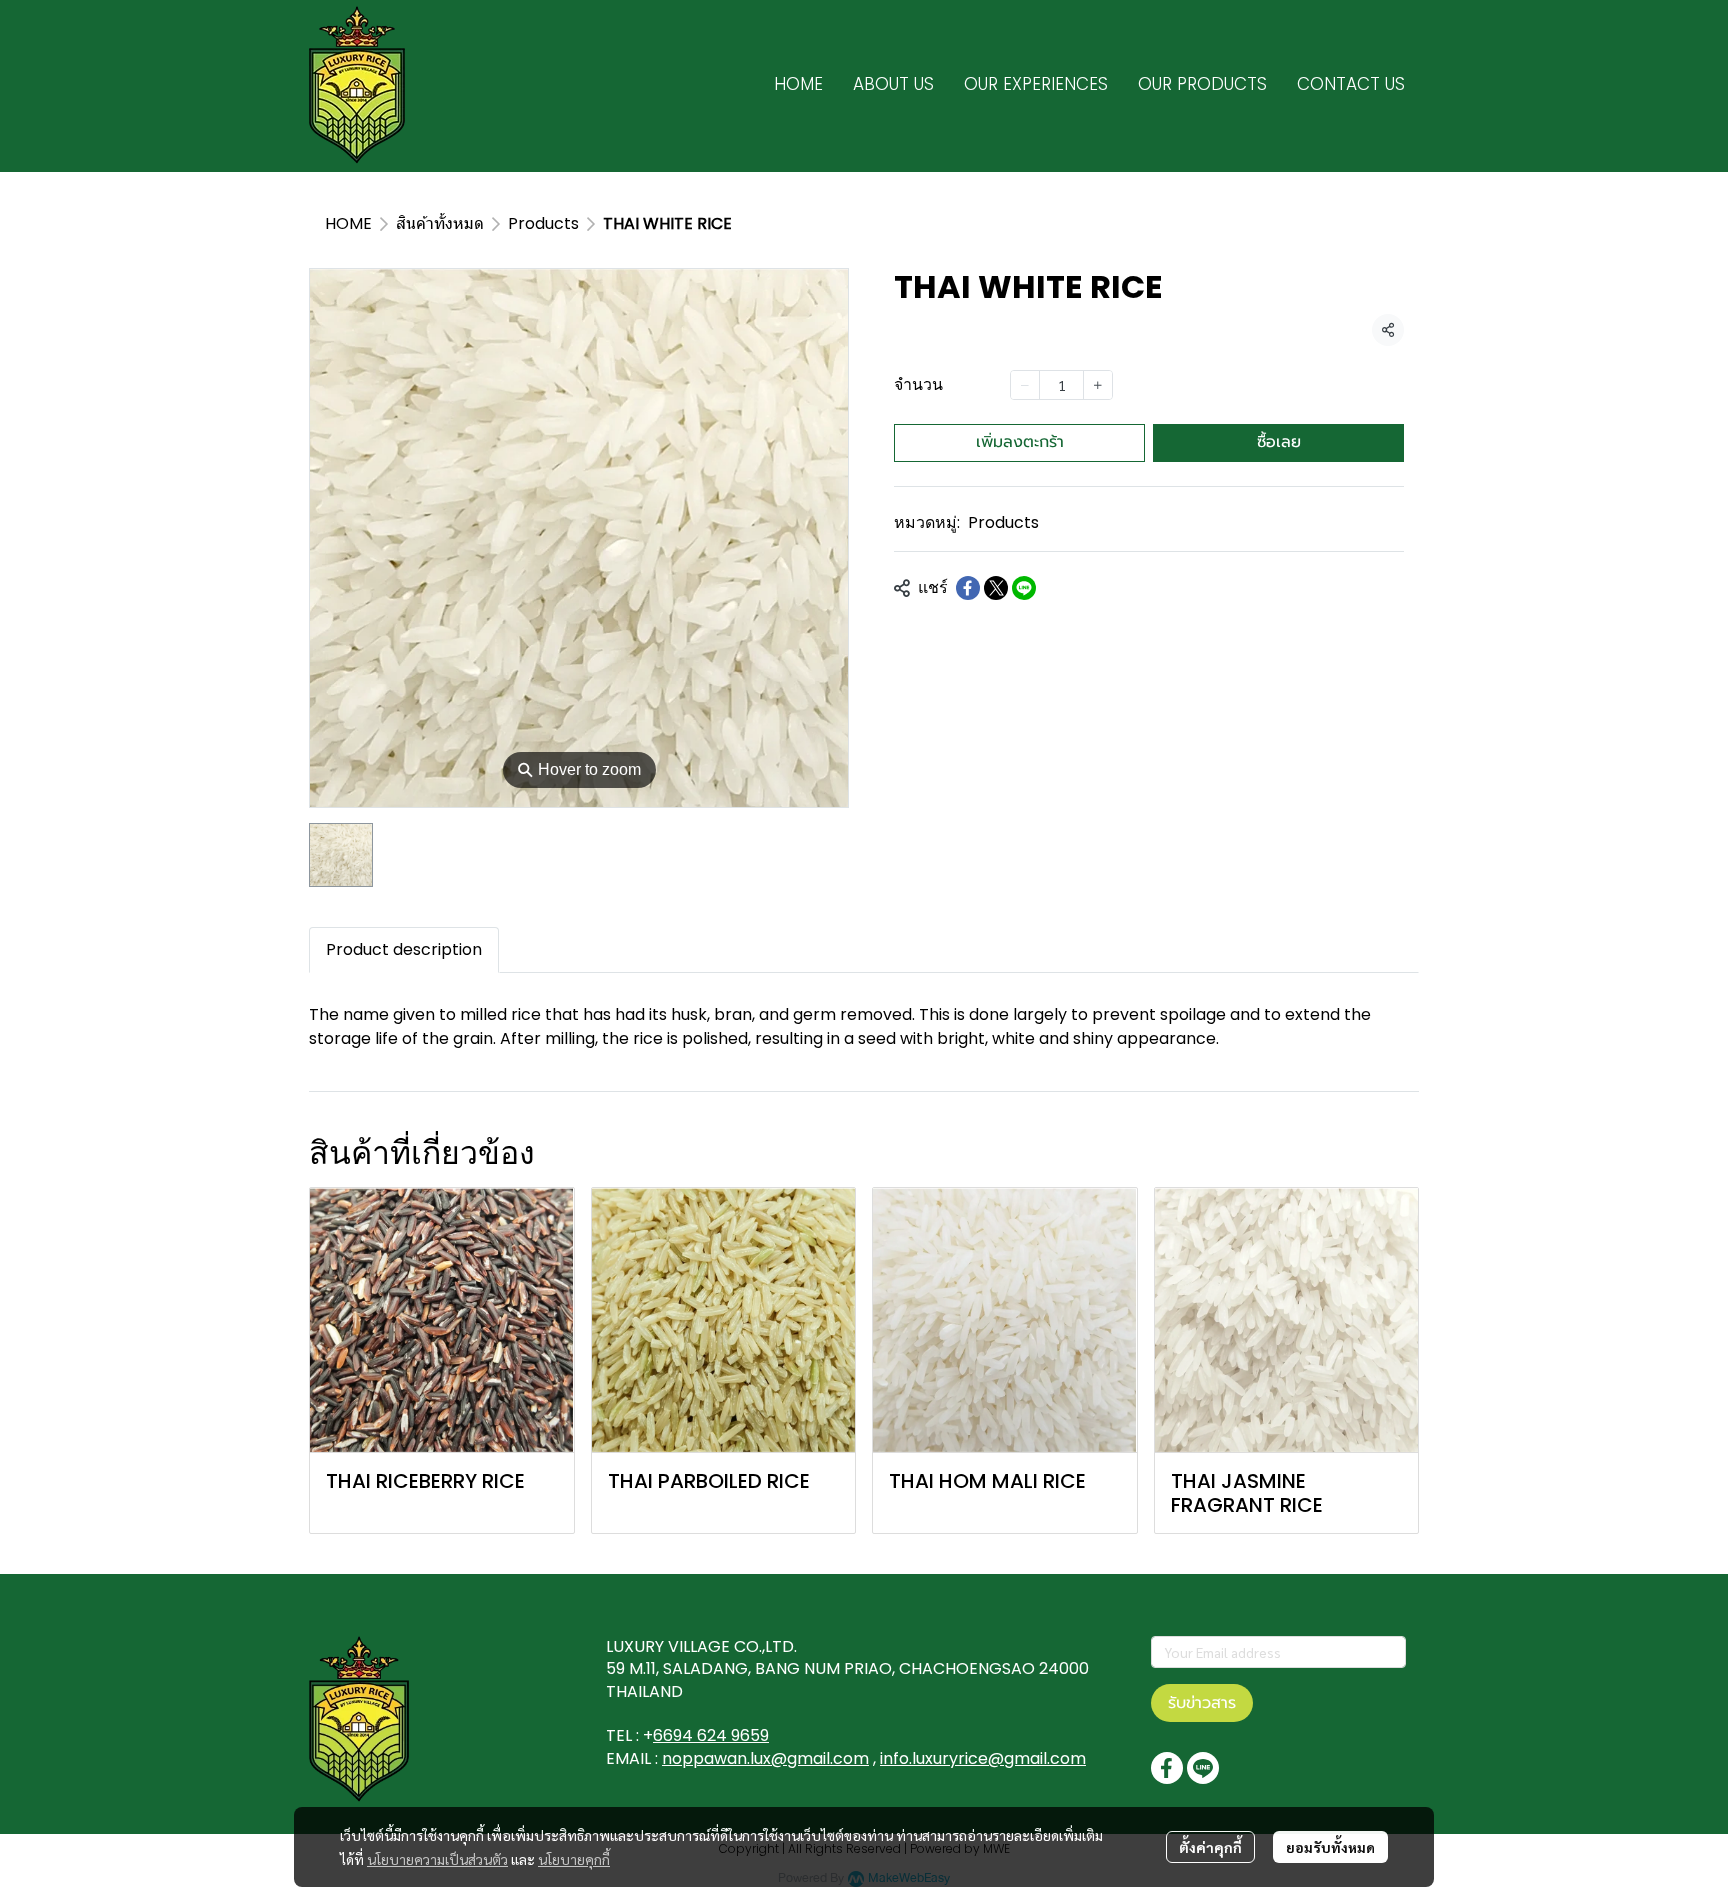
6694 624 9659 (711, 1735)
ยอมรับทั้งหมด (1330, 1847)
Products (543, 223)
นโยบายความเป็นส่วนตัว (437, 1859)
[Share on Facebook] (968, 588)
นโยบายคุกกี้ (574, 1859)
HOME (348, 223)
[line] (1203, 1768)
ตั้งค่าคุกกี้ (1210, 1847)
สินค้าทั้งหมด (440, 223)
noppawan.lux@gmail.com (765, 1758)
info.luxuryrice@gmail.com (983, 1758)
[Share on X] (996, 588)
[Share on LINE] (1024, 588)
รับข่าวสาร (1202, 1703)
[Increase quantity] (1098, 385)
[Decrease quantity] (1025, 385)
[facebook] (1167, 1768)
